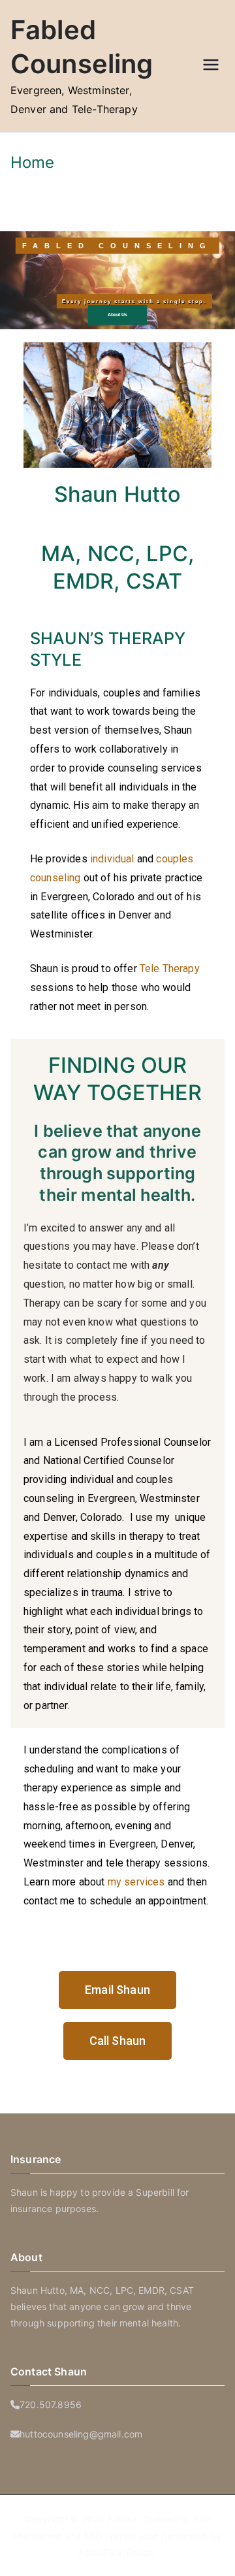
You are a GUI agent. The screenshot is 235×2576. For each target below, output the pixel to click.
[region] (117, 280)
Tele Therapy (170, 969)
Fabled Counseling (148, 2519)
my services (136, 1882)
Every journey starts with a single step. (134, 301)
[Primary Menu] (211, 66)
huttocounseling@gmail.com (81, 2434)
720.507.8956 (51, 2405)
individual (111, 859)
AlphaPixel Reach (116, 2552)
